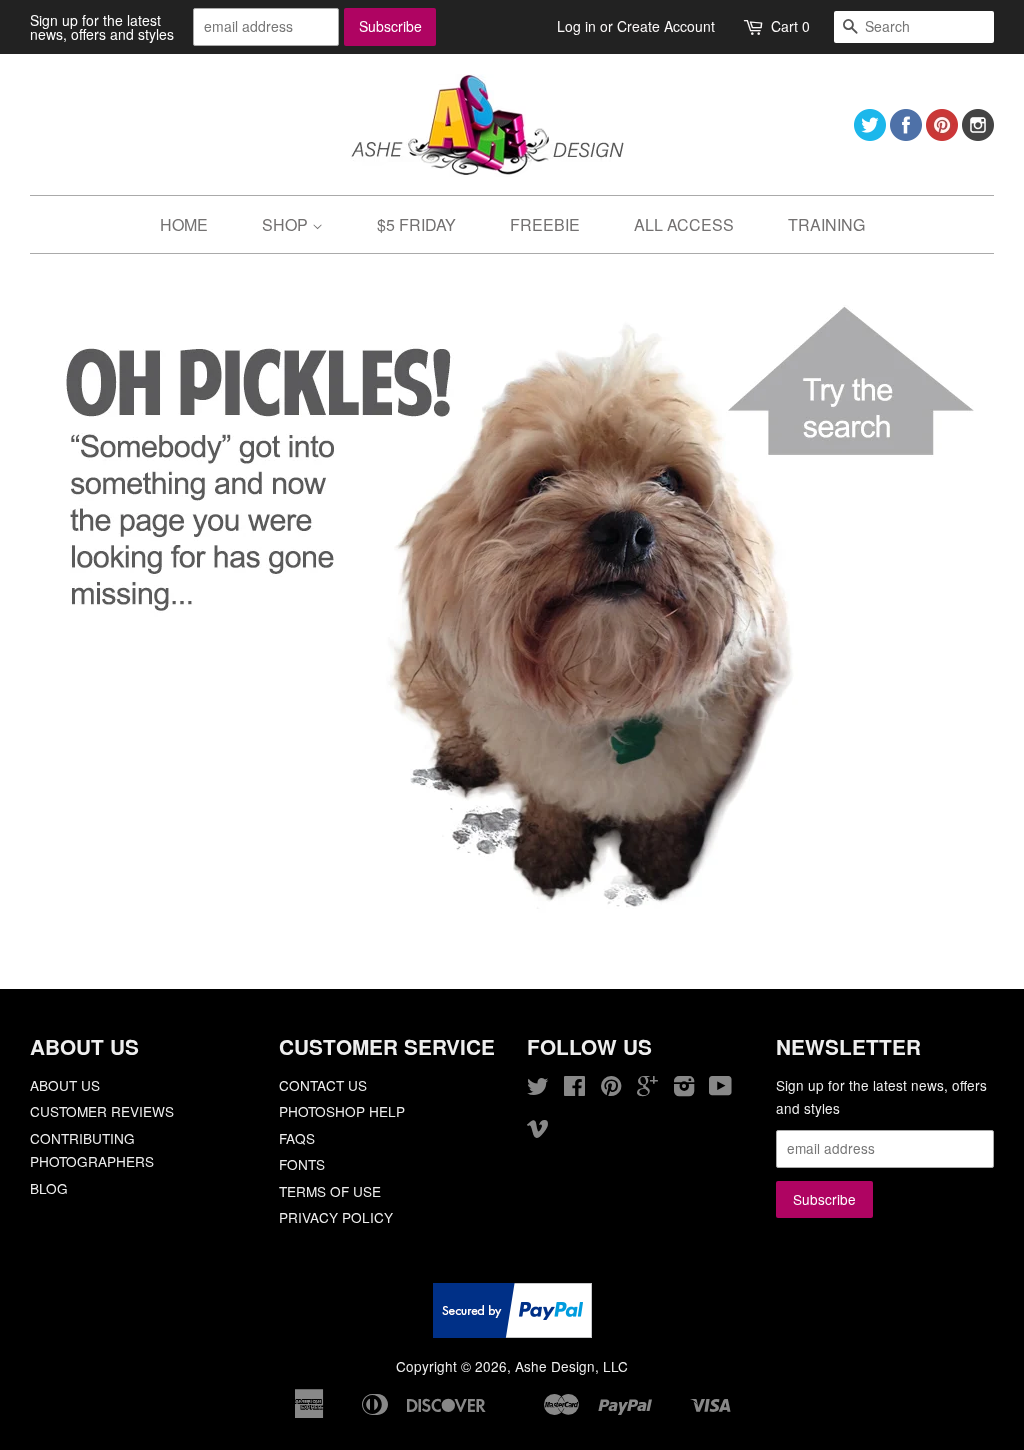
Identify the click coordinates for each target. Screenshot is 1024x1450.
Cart (790, 26)
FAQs (297, 1138)
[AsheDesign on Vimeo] (538, 1131)
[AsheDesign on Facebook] (906, 134)
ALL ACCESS (684, 224)
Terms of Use (330, 1191)
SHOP (287, 224)
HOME (184, 224)
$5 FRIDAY (416, 224)
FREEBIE (545, 224)
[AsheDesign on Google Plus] (647, 1089)
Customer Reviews (102, 1111)
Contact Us (323, 1085)
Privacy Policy (336, 1217)
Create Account (666, 26)
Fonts (302, 1164)
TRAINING (826, 224)
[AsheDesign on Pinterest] (942, 134)
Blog (49, 1188)
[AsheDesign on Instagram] (978, 134)
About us (65, 1085)
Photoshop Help (342, 1111)
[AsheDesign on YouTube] (720, 1089)
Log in (576, 26)
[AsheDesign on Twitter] (870, 134)
